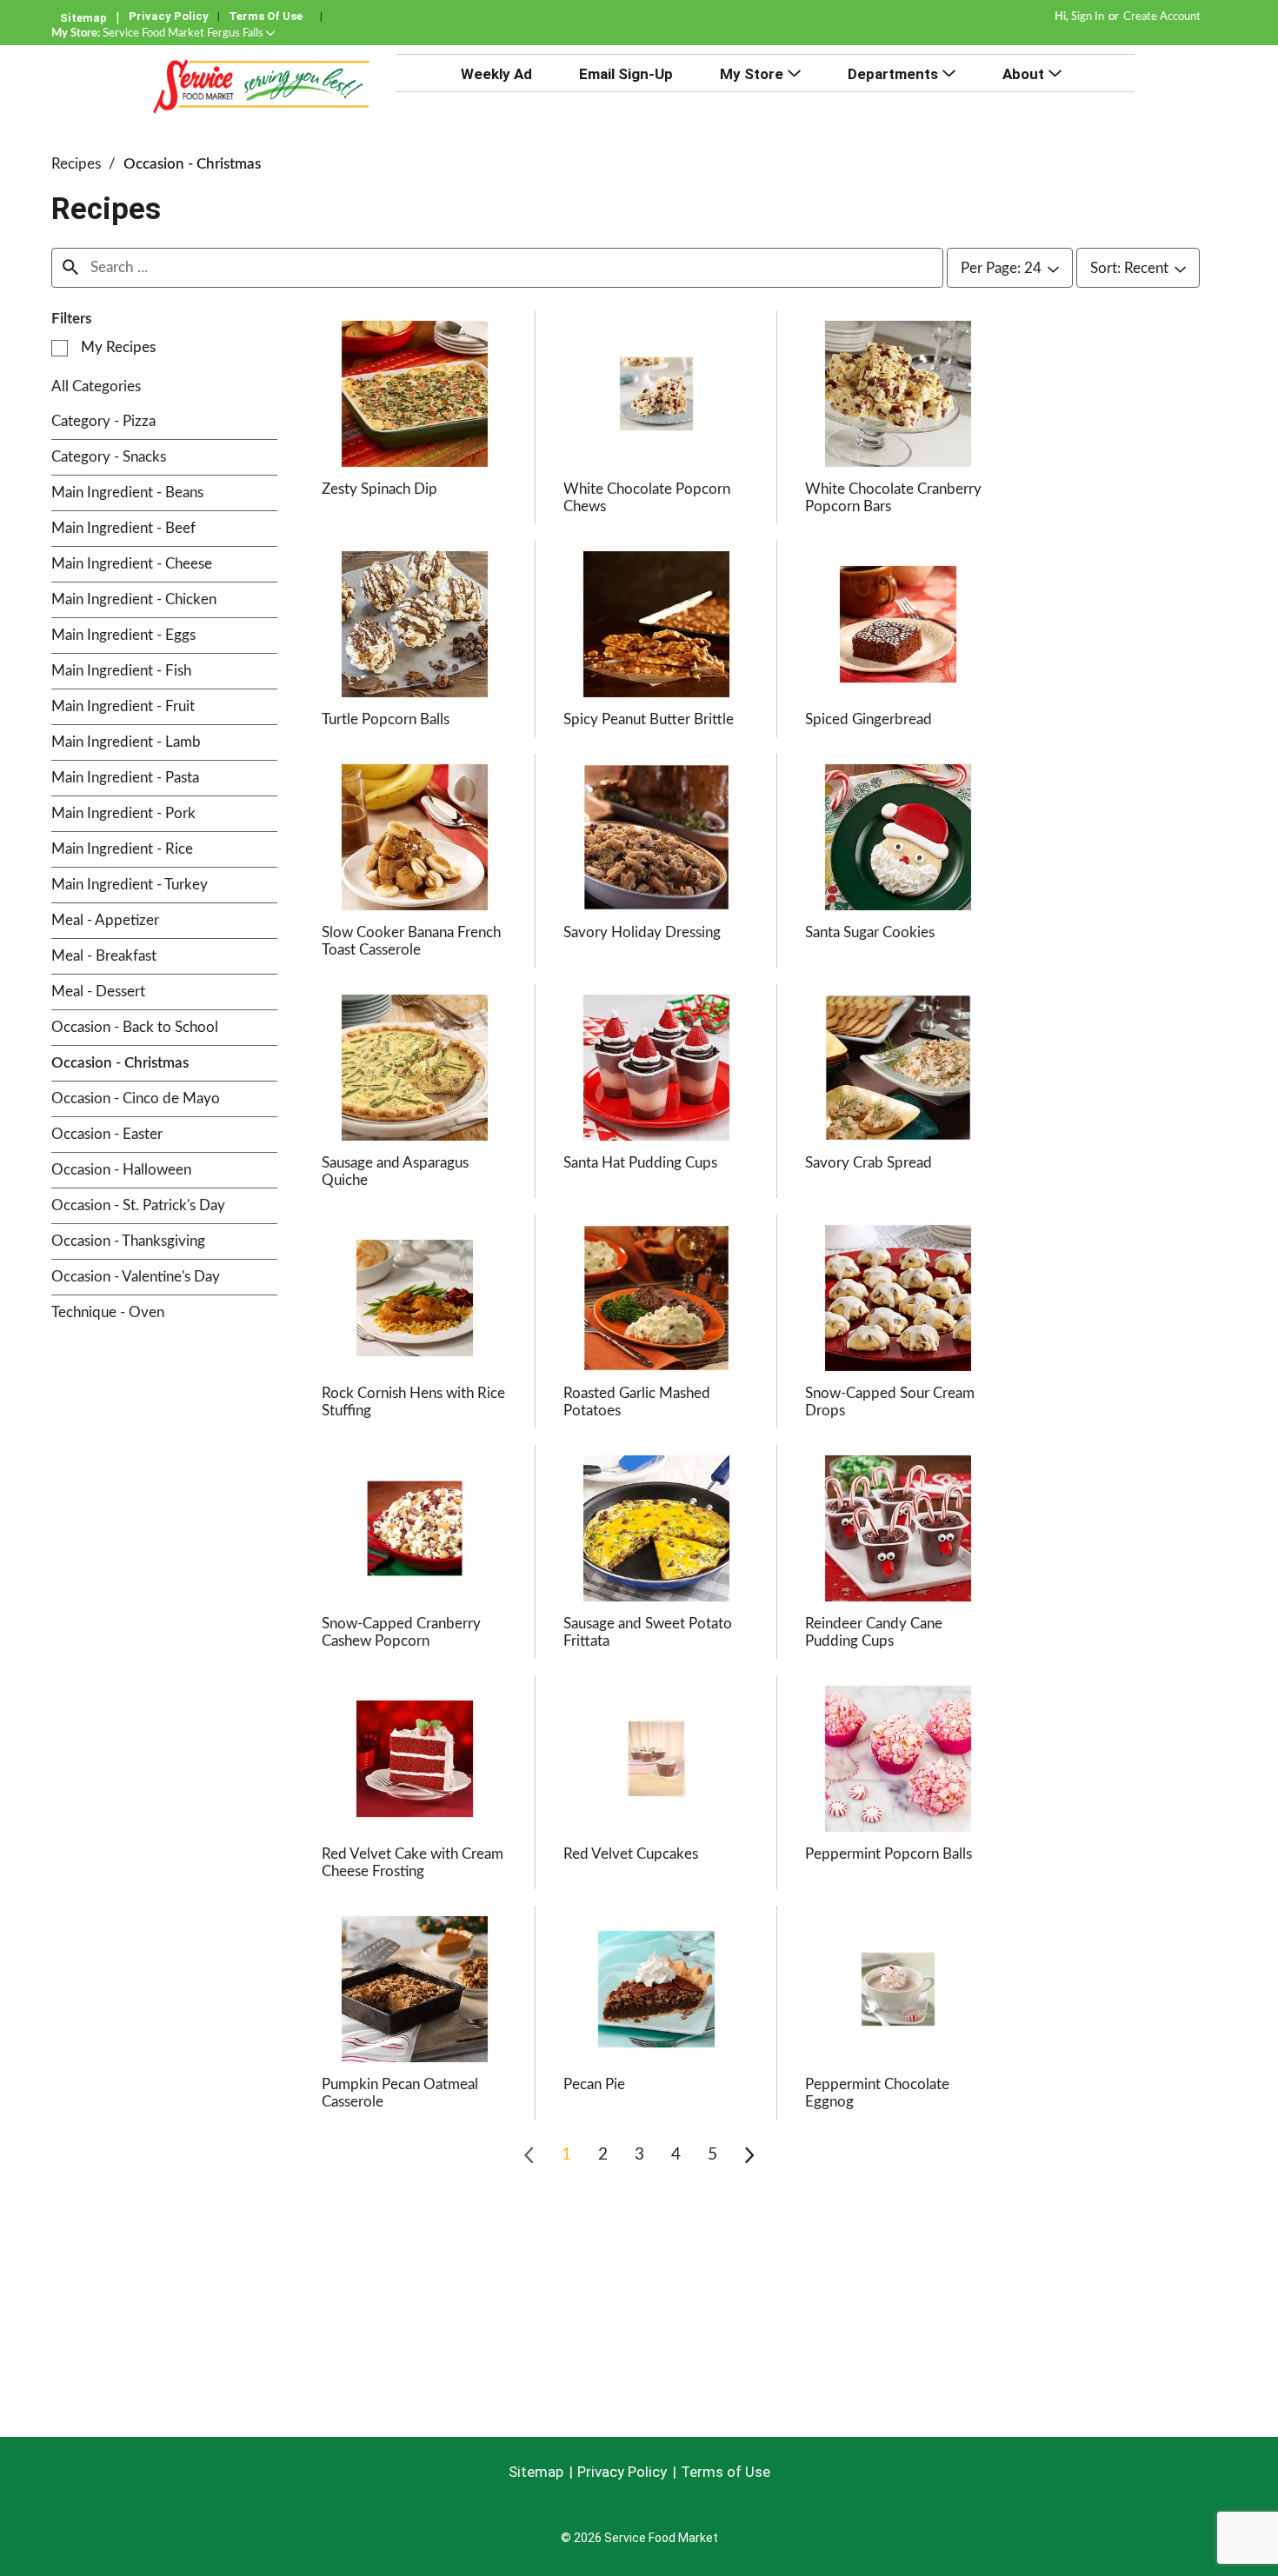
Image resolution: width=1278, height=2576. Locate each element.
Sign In (1088, 17)
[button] (189, 33)
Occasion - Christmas (192, 164)
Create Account (1162, 17)
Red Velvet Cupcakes (631, 1854)
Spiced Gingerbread (869, 719)
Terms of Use (266, 16)
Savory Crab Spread (869, 1163)
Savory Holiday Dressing (642, 932)
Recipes (76, 164)
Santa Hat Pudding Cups (640, 1163)
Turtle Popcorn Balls (386, 719)
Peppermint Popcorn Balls (889, 1854)
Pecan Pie (594, 2084)
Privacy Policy (169, 16)
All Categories (96, 386)
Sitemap (83, 18)
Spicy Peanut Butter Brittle (649, 719)
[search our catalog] (70, 268)
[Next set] (749, 2155)
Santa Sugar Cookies (870, 932)
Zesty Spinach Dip (379, 489)
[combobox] (1010, 269)
